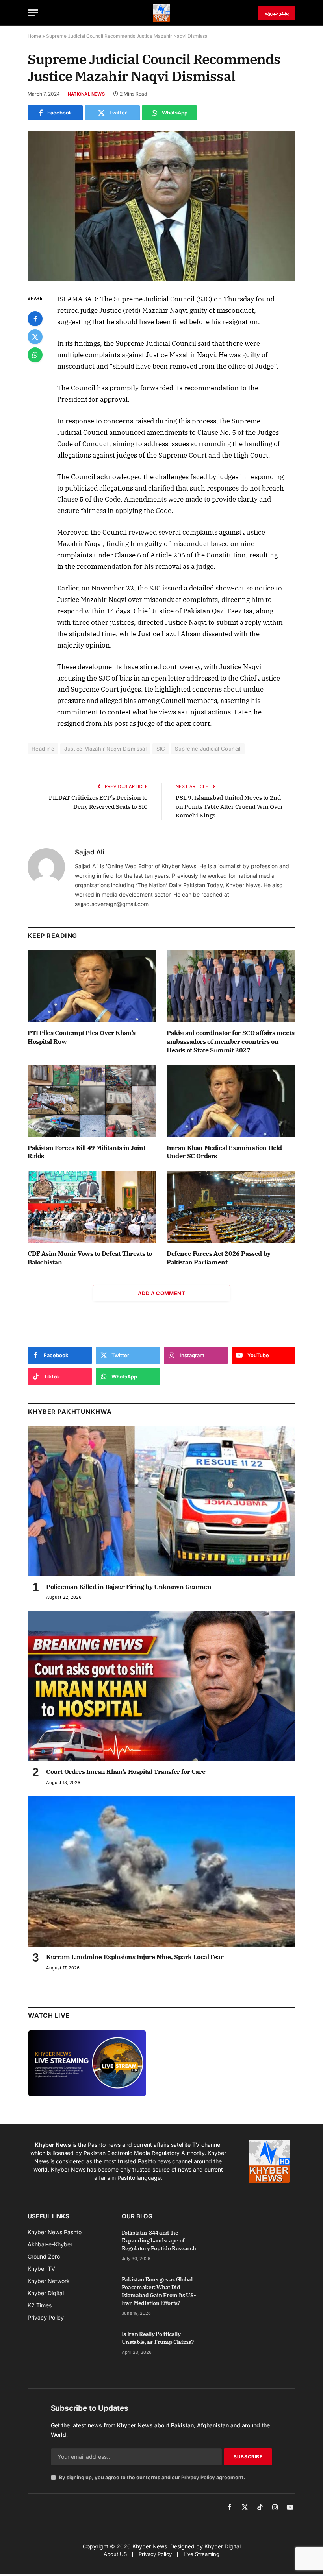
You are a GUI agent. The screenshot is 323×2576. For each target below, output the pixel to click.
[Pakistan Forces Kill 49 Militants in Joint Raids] (92, 1101)
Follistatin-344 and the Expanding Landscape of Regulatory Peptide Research (159, 2240)
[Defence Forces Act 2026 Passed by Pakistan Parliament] (231, 1207)
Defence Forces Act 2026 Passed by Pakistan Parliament (219, 1258)
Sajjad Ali (89, 852)
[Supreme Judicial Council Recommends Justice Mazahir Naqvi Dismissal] (161, 206)
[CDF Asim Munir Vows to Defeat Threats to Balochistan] (92, 1207)
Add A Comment (161, 1293)
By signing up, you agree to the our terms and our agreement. (151, 2477)
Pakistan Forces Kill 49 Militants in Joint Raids (86, 1152)
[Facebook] (35, 319)
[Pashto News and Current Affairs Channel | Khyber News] (161, 13)
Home (34, 36)
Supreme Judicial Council (208, 749)
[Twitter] (35, 337)
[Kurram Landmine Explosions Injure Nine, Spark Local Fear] (162, 1871)
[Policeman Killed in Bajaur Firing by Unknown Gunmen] (162, 1501)
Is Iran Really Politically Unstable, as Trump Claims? (158, 2338)
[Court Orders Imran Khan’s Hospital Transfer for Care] (162, 1686)
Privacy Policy (198, 2477)
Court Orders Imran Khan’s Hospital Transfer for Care (126, 1771)
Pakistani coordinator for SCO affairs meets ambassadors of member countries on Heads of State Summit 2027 (231, 1041)
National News (86, 94)
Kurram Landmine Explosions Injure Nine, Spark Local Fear (135, 1957)
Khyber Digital (223, 2546)
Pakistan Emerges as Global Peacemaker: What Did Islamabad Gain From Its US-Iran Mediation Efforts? (159, 2291)
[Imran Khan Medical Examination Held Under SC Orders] (231, 1101)
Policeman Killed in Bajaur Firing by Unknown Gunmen (129, 1587)
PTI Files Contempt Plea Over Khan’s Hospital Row (82, 1037)
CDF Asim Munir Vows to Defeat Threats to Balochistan (90, 1258)
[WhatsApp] (35, 355)
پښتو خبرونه (277, 13)
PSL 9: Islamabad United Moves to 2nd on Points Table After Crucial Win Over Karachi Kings (229, 806)
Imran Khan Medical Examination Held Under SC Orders (224, 1152)
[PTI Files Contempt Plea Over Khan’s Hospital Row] (92, 986)
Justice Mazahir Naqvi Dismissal (105, 749)
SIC (161, 749)
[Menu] (33, 13)
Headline (43, 749)
